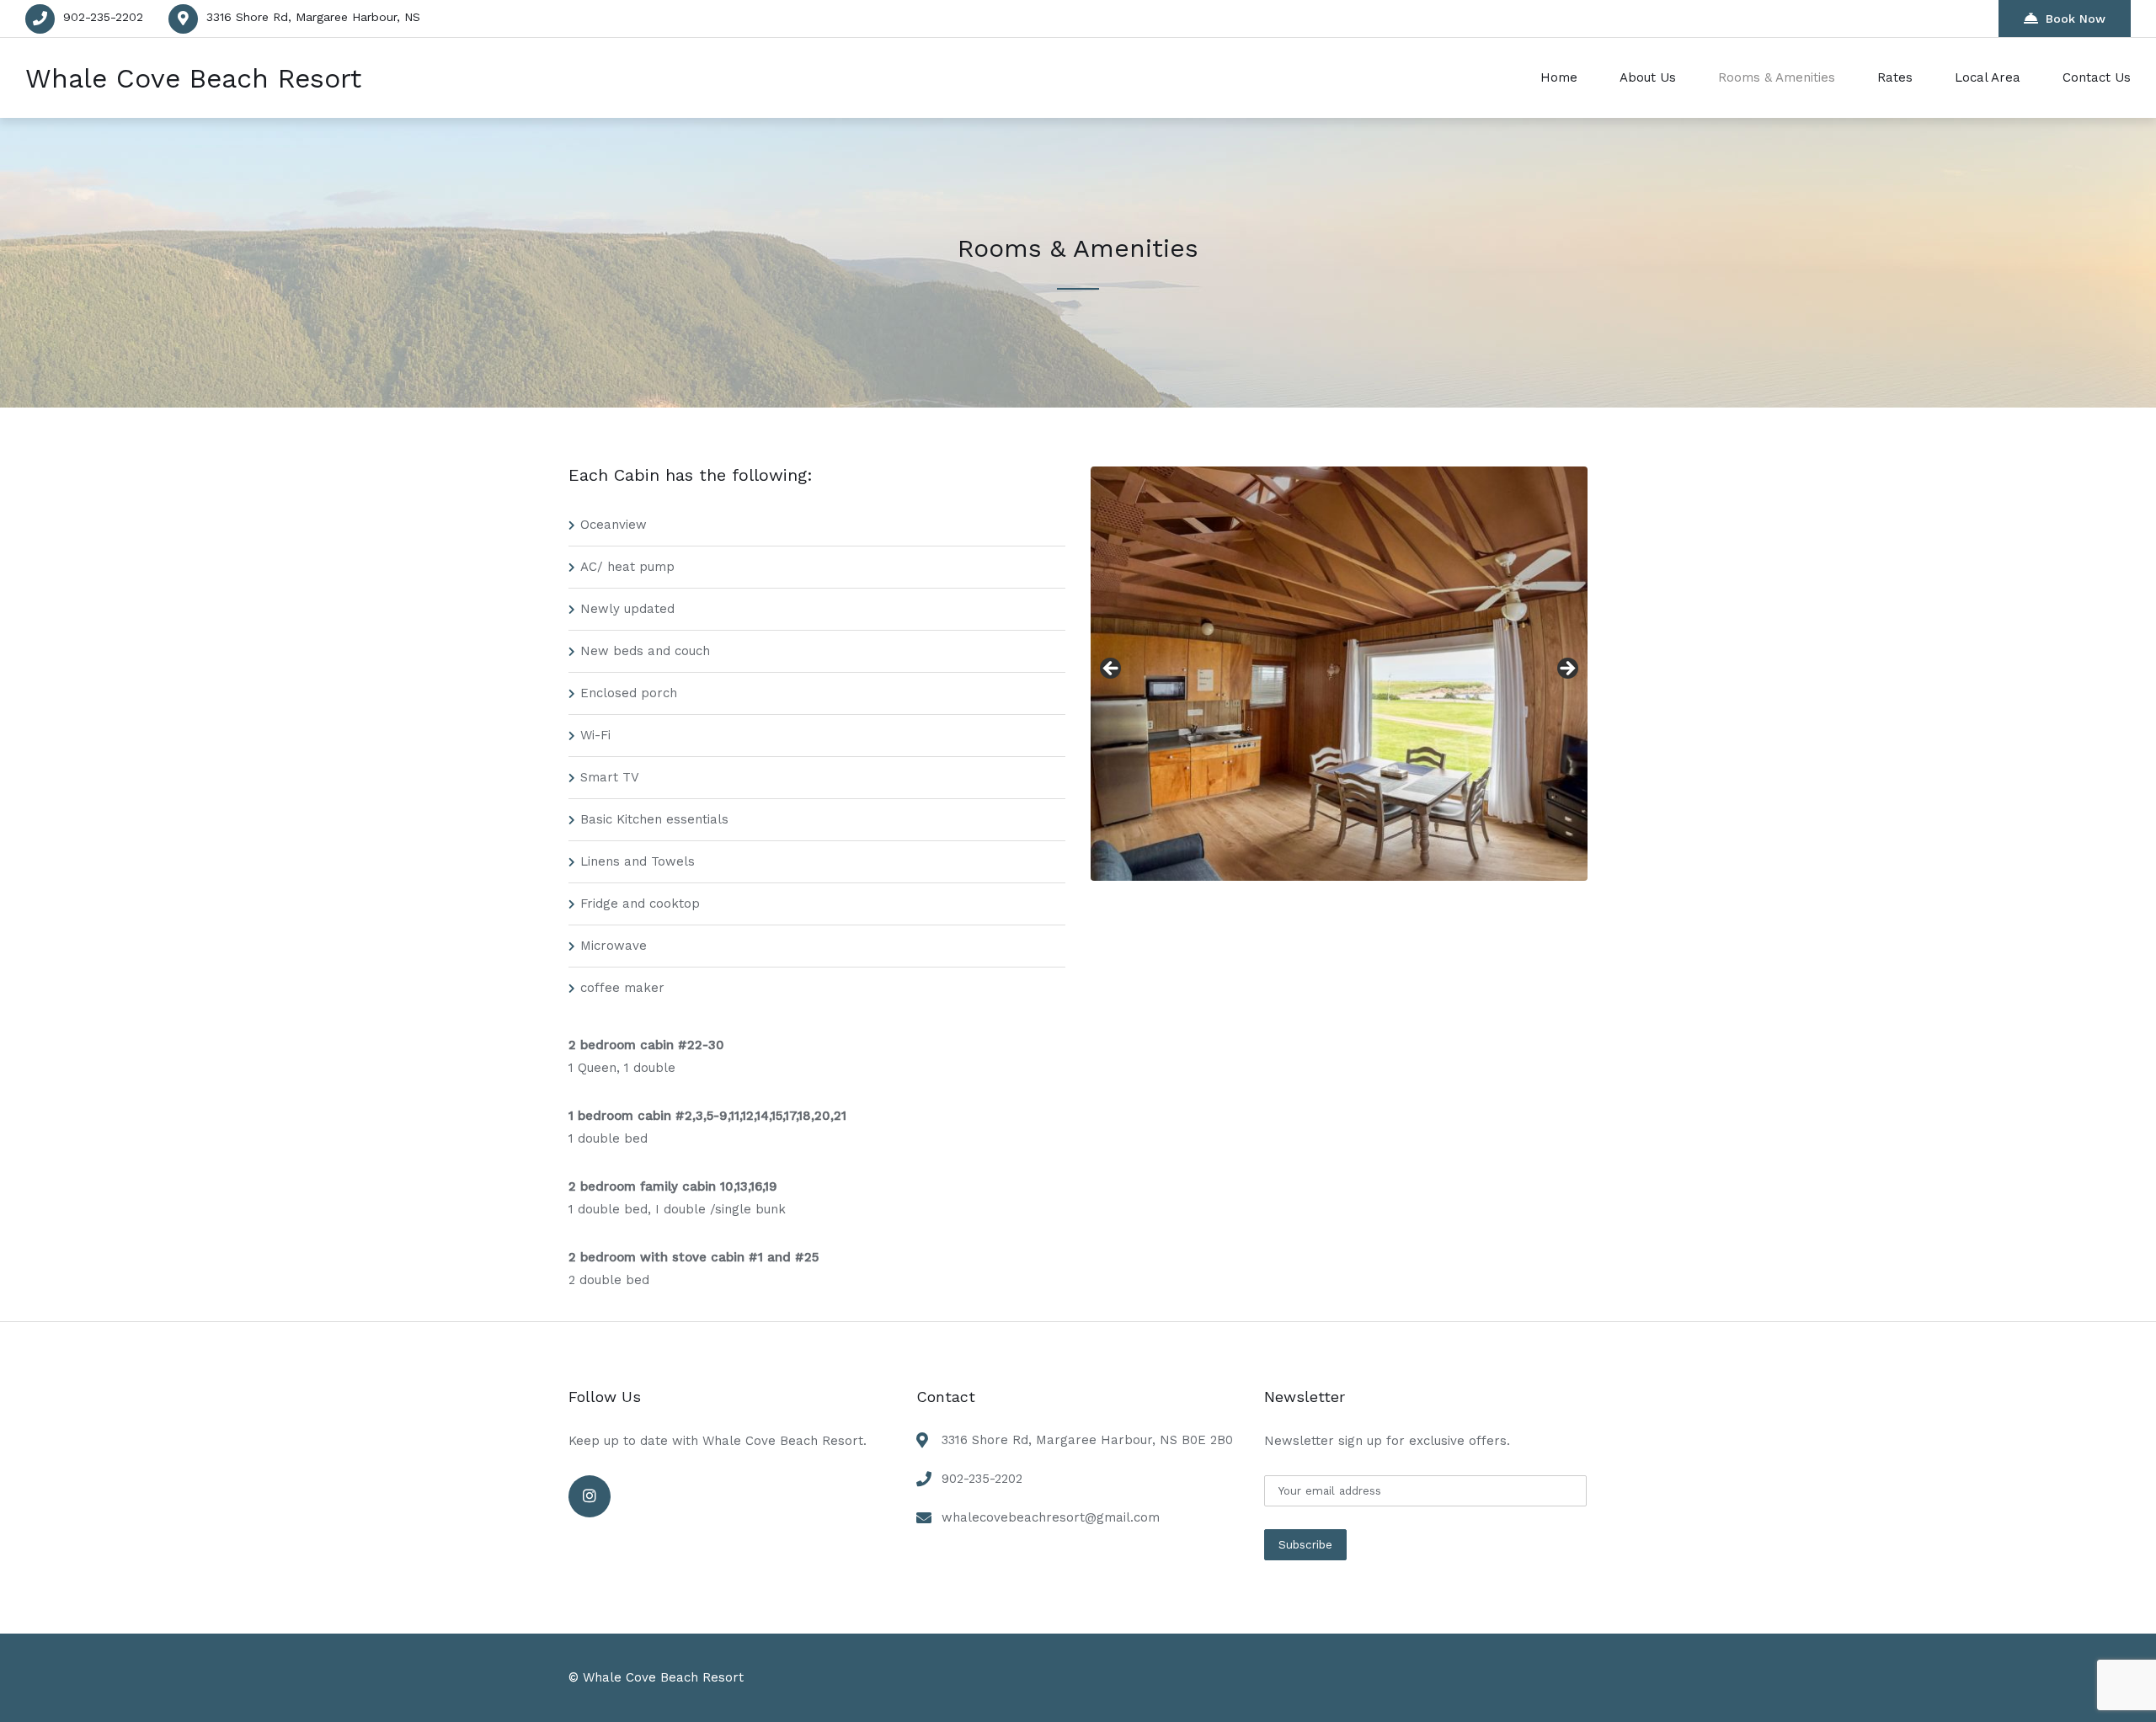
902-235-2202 (103, 17)
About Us (1648, 77)
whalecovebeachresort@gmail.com (1051, 1517)
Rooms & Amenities (1777, 77)
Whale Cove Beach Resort (193, 78)
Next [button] (1566, 669)
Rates (1895, 77)
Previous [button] (1112, 669)
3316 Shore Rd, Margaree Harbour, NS (313, 17)
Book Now (2076, 19)
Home (1559, 77)
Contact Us (2097, 77)
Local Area (1988, 77)
